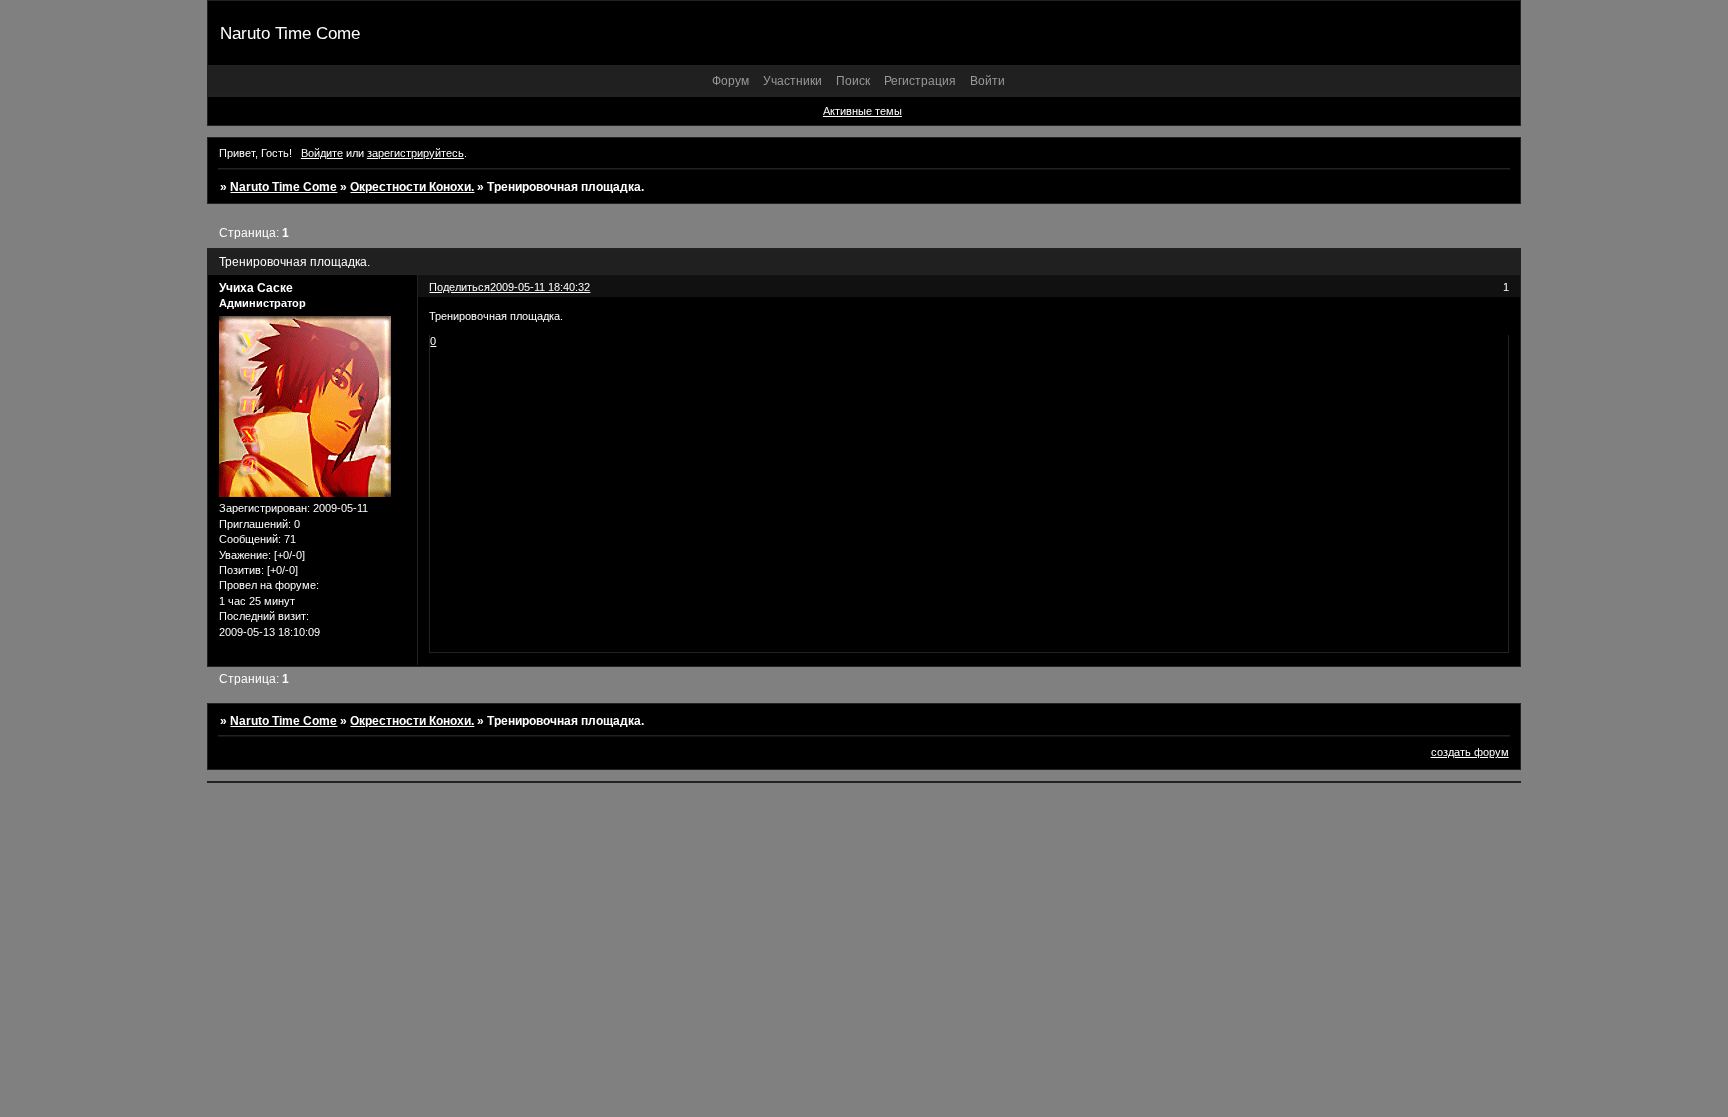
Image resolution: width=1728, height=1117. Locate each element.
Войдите (322, 153)
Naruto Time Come (283, 187)
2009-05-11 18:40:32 (540, 287)
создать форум (1470, 752)
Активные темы (862, 111)
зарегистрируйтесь (415, 153)
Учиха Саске (256, 288)
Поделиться (459, 287)
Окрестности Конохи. (412, 187)
